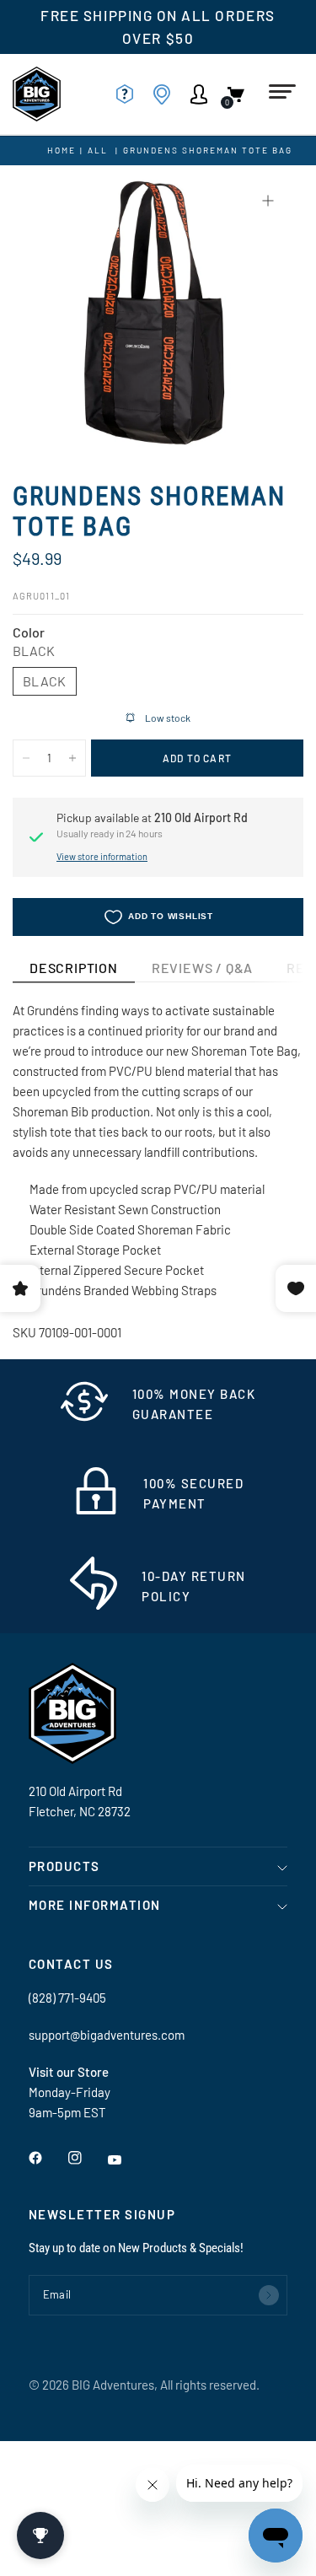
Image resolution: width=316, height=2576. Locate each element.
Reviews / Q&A (202, 968)
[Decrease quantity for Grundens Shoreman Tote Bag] (26, 758)
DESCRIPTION (74, 968)
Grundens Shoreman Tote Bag (208, 150)
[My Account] (204, 94)
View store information (102, 856)
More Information (95, 1905)
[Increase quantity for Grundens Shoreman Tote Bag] (72, 758)
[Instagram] (87, 2158)
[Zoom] (268, 201)
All (98, 150)
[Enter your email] (269, 2295)
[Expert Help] (130, 94)
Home (62, 150)
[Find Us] (167, 94)
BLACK (45, 681)
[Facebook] (47, 2158)
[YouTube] (126, 2160)
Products (64, 1866)
